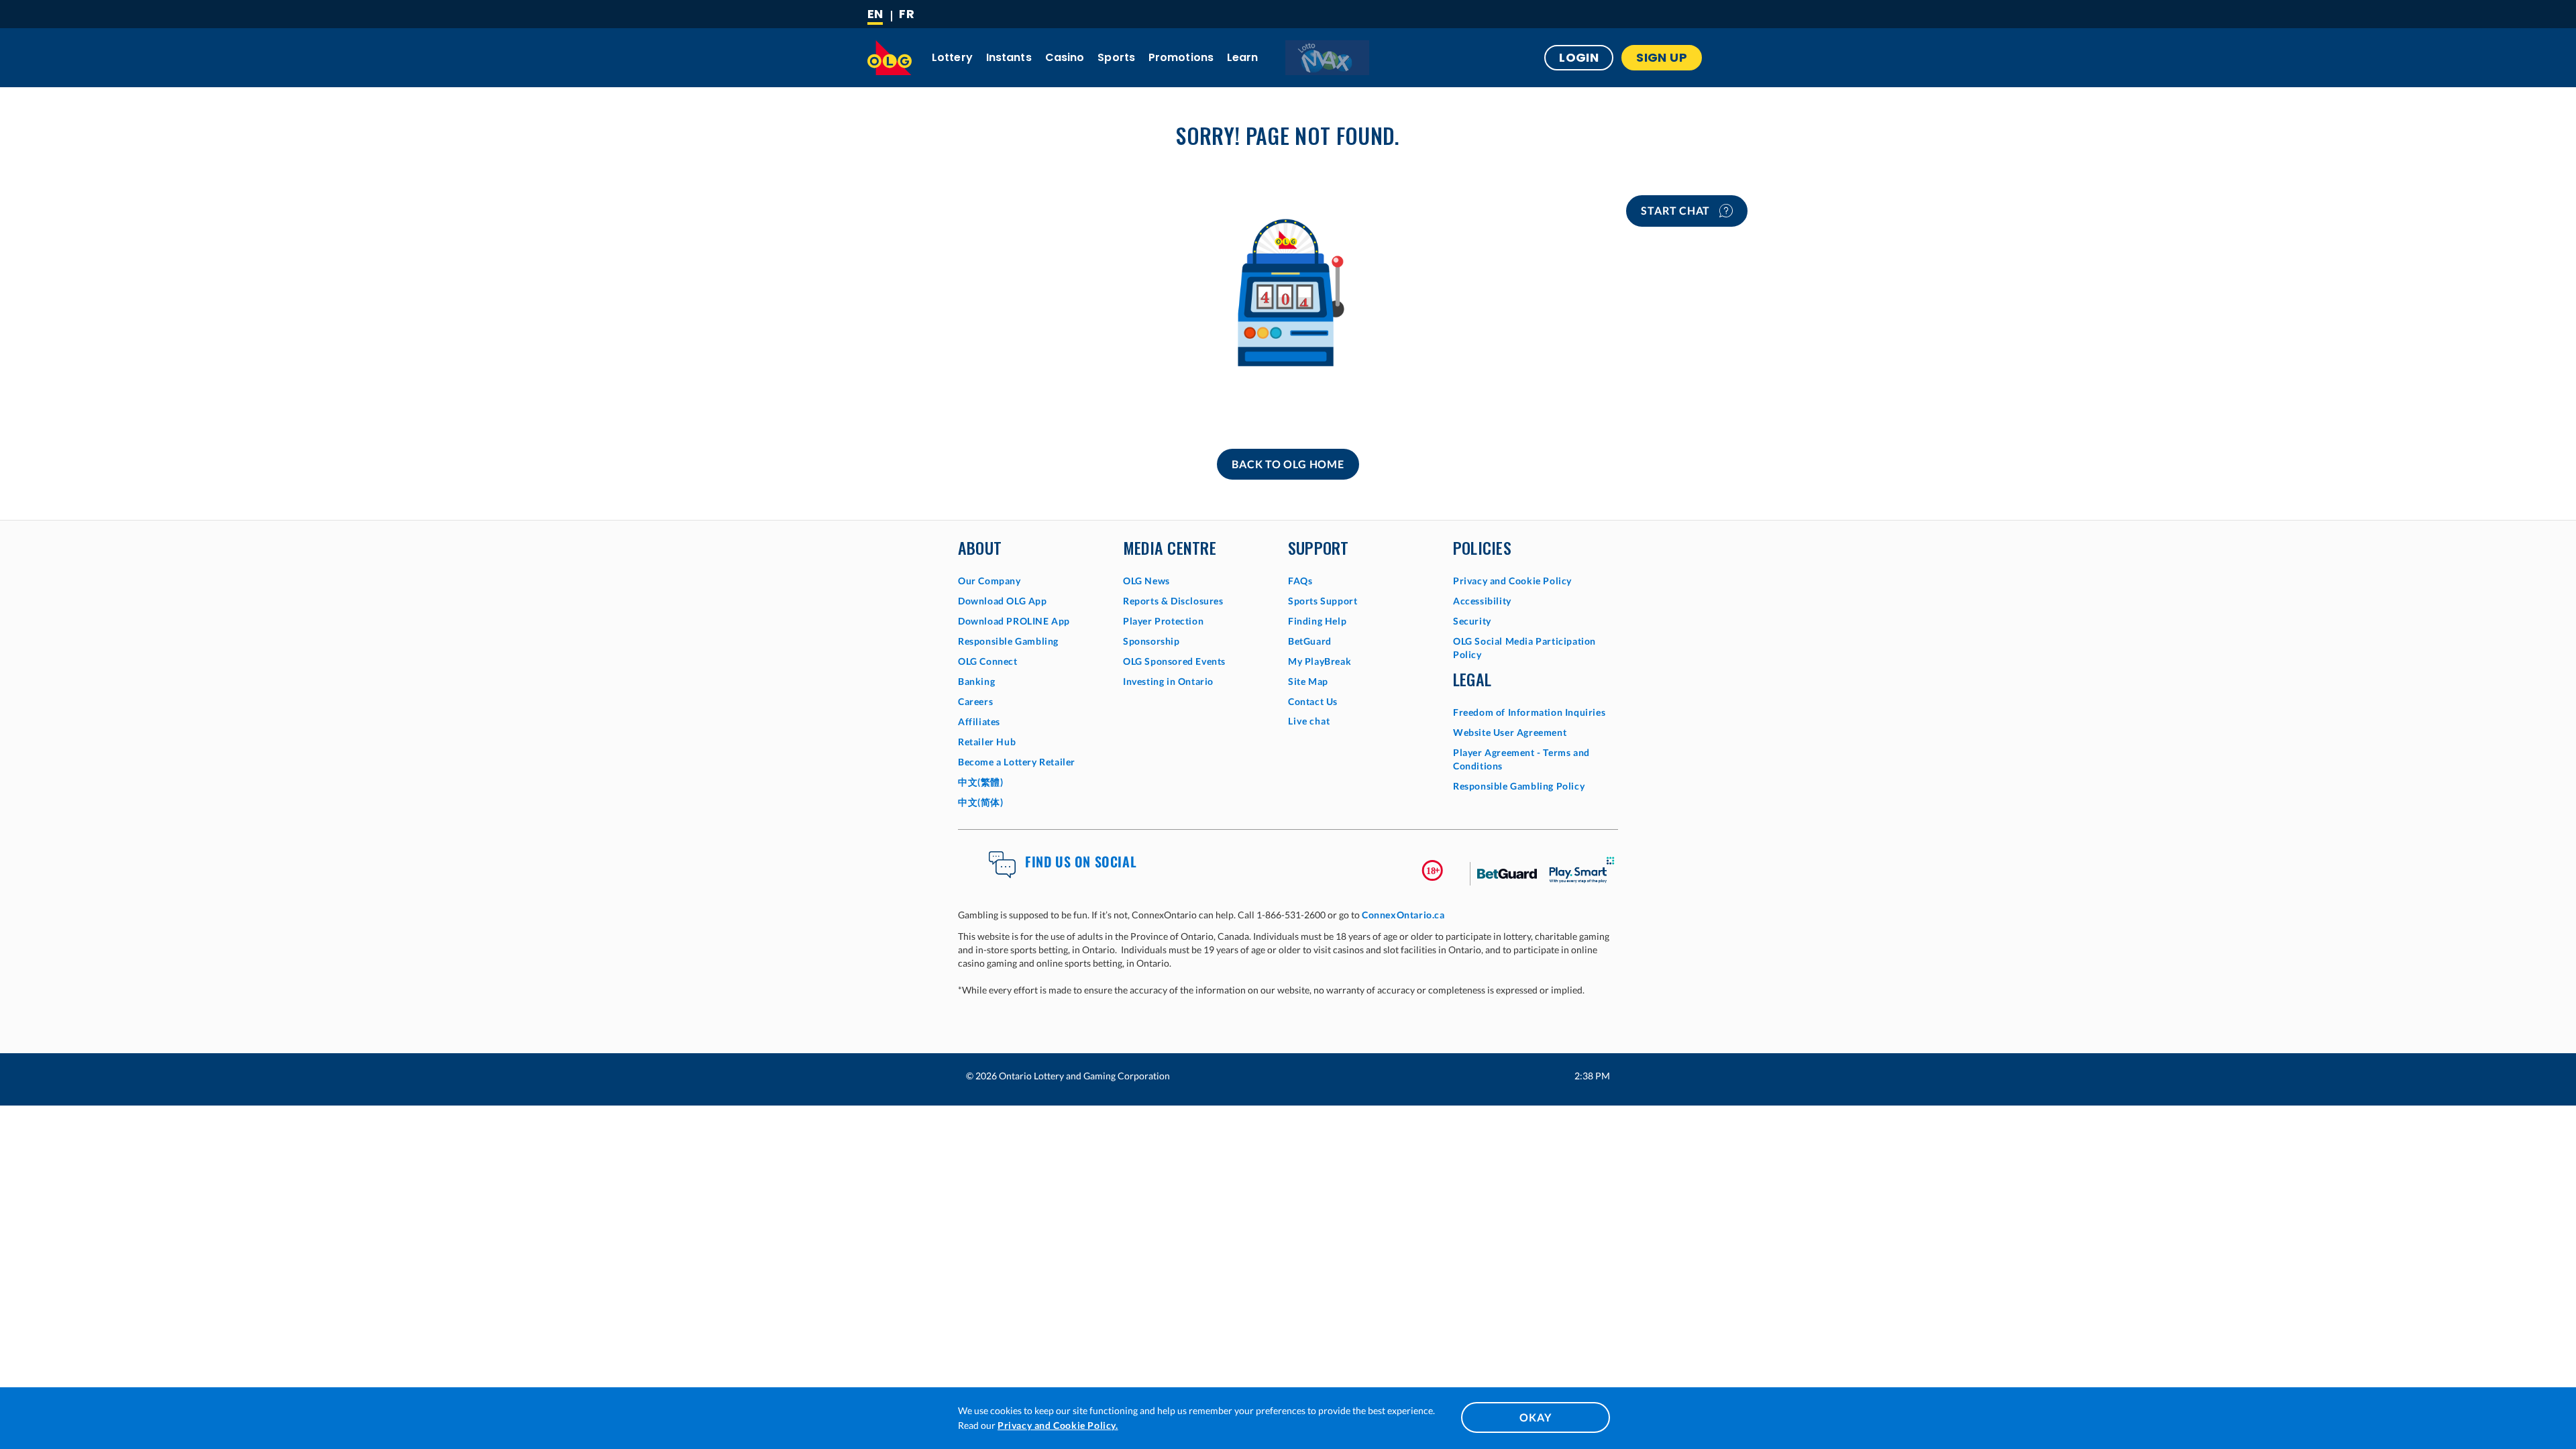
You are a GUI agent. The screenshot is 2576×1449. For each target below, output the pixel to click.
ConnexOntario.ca (1403, 915)
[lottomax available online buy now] (1327, 58)
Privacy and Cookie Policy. (1058, 1425)
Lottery (952, 57)
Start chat (1677, 210)
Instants (1009, 57)
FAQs (1300, 581)
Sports (1116, 57)
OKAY (1535, 1417)
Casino (1065, 57)
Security (1472, 621)
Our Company (989, 581)
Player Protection (1163, 621)
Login (1579, 57)
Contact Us (1313, 701)
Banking (976, 681)
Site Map (1308, 681)
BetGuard (1310, 641)
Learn (1243, 57)
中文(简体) (981, 802)
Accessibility (1482, 601)
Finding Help (1317, 621)
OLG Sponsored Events (1174, 661)
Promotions (1181, 57)
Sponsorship (1151, 641)
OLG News (1146, 581)
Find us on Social (1081, 861)
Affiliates (979, 721)
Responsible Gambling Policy (1519, 786)
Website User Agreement (1510, 732)
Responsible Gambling (1008, 641)
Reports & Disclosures (1173, 601)
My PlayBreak (1320, 661)
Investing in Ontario (1168, 681)
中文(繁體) (981, 782)
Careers (975, 701)
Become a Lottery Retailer (1017, 762)
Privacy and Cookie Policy (1512, 581)
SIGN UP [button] (1662, 57)
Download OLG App (1003, 601)
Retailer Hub (987, 742)
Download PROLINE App (1014, 621)
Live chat (1309, 721)
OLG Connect (988, 661)
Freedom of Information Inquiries (1529, 712)
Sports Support (1323, 601)
